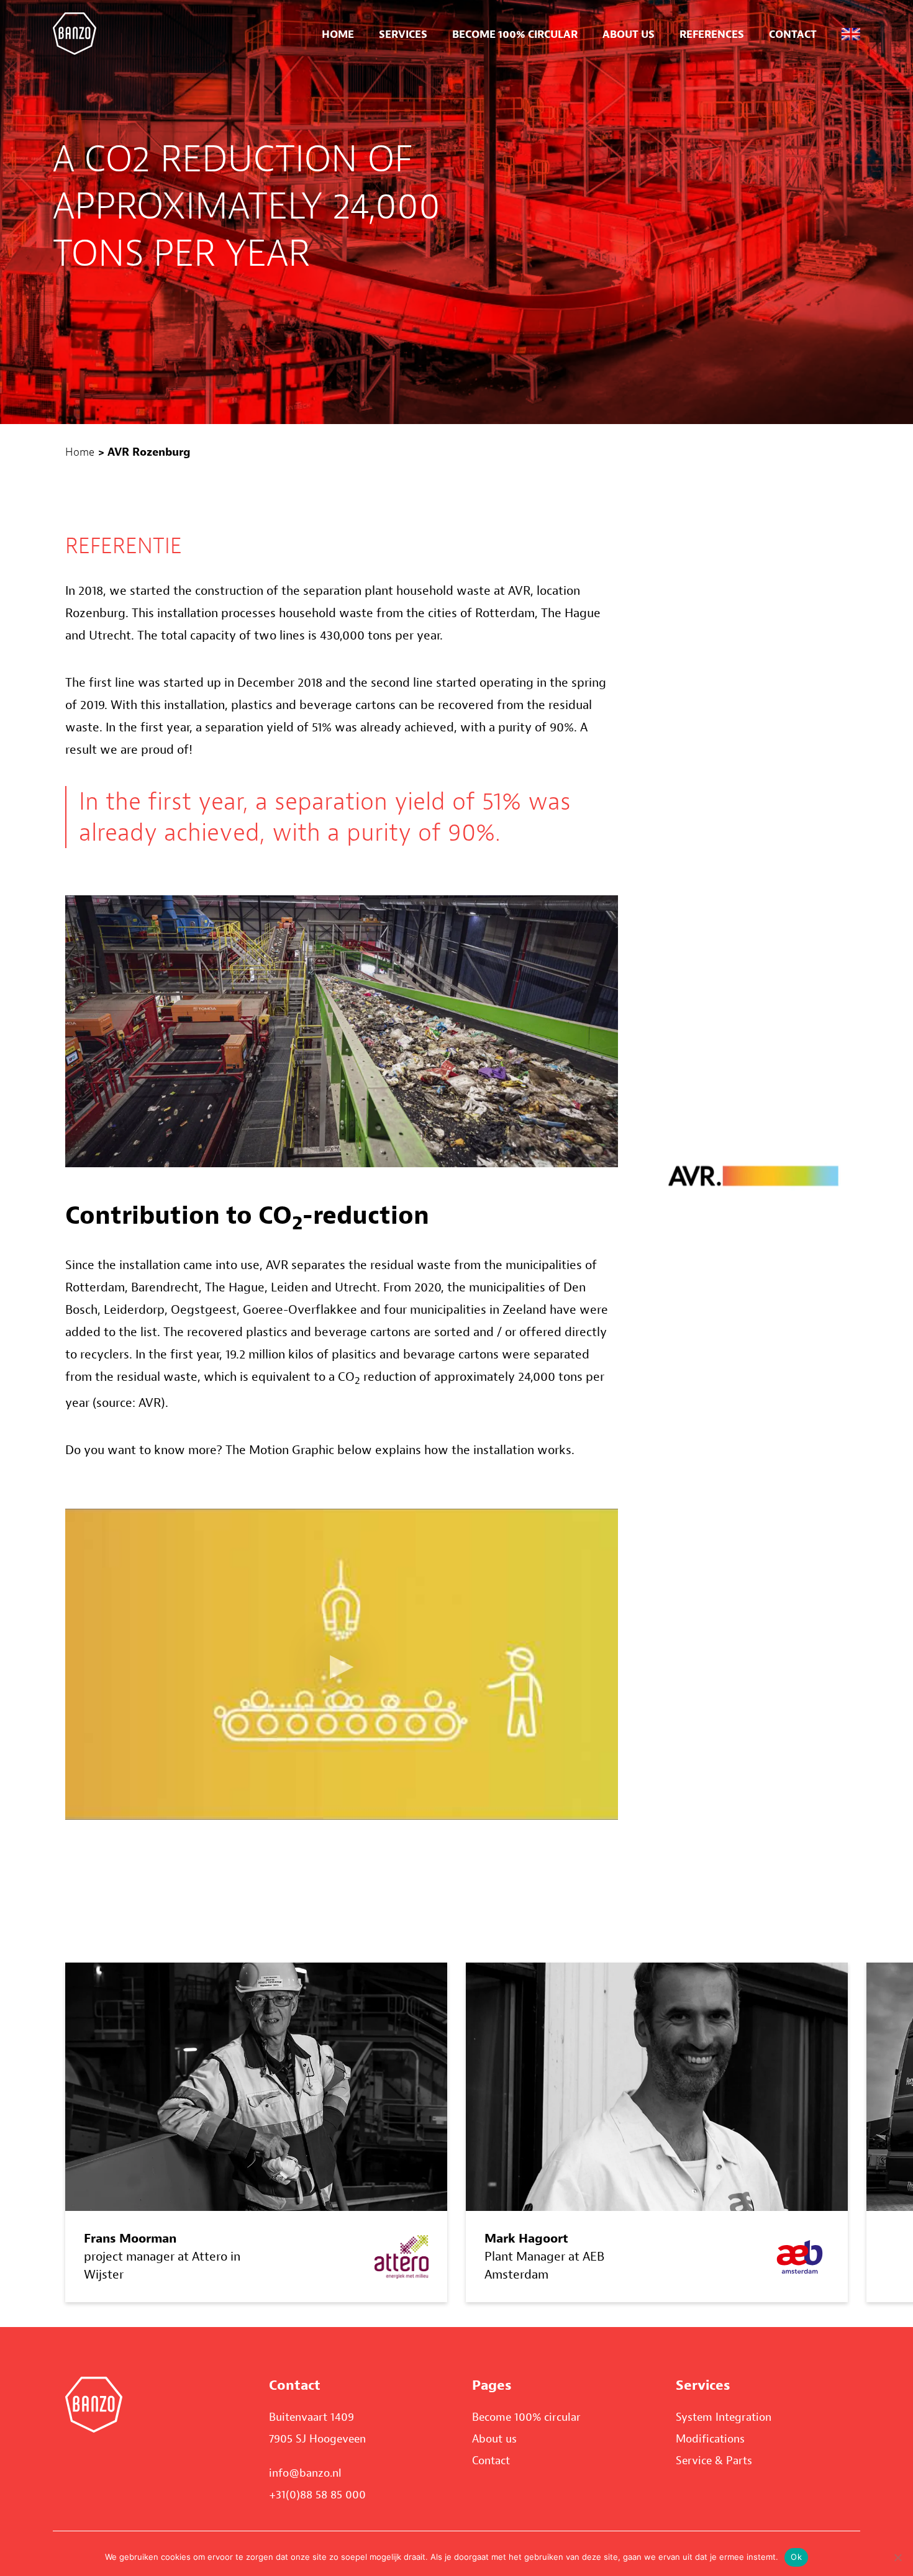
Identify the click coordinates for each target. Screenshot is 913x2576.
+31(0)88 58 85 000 (317, 2495)
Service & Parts (714, 2461)
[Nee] (897, 2557)
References (712, 34)
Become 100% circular (515, 34)
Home (338, 34)
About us (629, 34)
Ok (796, 2557)
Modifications (710, 2439)
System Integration (724, 2417)
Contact (793, 34)
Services (403, 34)
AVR (150, 1403)
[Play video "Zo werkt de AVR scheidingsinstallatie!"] (342, 1664)
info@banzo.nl (305, 2473)
